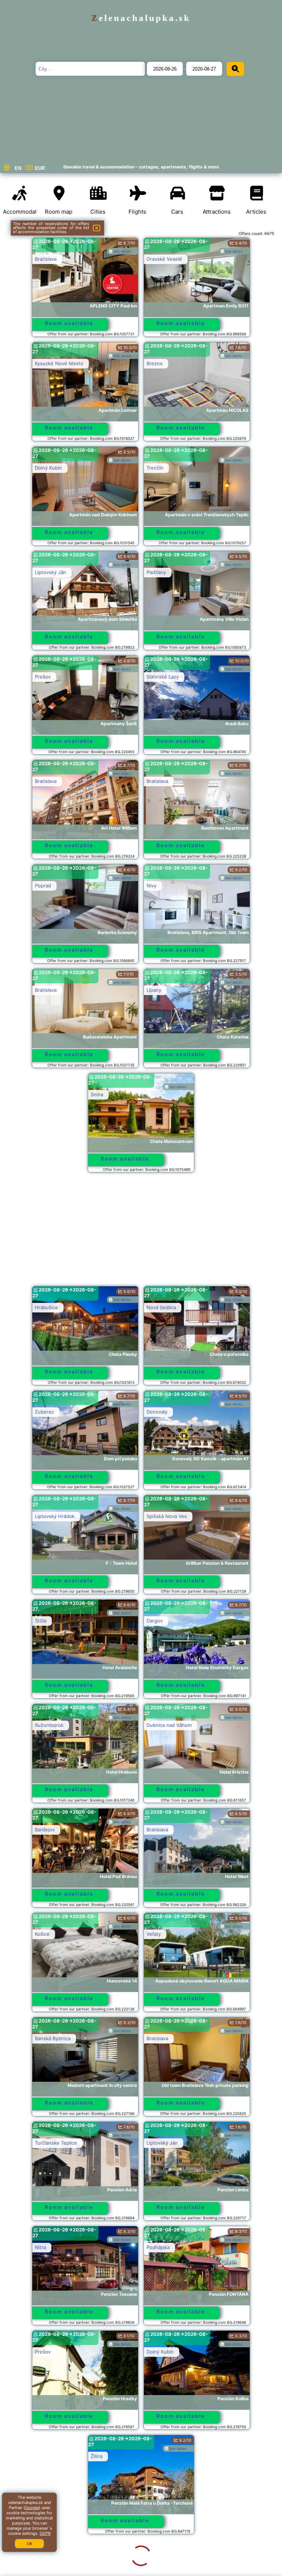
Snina (97, 1094)
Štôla (41, 1621)
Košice (42, 1934)
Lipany (154, 990)
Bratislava (46, 259)
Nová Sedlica (161, 1307)
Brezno (155, 363)
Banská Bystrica (53, 2038)
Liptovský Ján (50, 572)
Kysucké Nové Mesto (59, 363)
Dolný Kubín (48, 468)
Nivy (151, 886)
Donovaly (157, 1412)
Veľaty (154, 1934)
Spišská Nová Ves (167, 1516)
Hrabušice (46, 1307)
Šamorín (44, 2561)
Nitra (40, 2247)
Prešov (43, 677)
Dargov (155, 1621)
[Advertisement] (141, 1233)
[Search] (235, 69)
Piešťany (156, 572)
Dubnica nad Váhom (169, 1725)
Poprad (43, 886)
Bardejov (45, 1829)
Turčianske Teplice (56, 2143)
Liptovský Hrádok (55, 1516)
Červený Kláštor (165, 2456)
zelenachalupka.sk (141, 18)
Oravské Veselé (164, 259)
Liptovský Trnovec (167, 2561)
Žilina (41, 2456)
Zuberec (44, 1412)
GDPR (45, 2533)
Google (32, 2508)
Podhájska (158, 2247)
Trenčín (155, 468)
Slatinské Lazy (163, 677)
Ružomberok (49, 1725)
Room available (69, 323)
